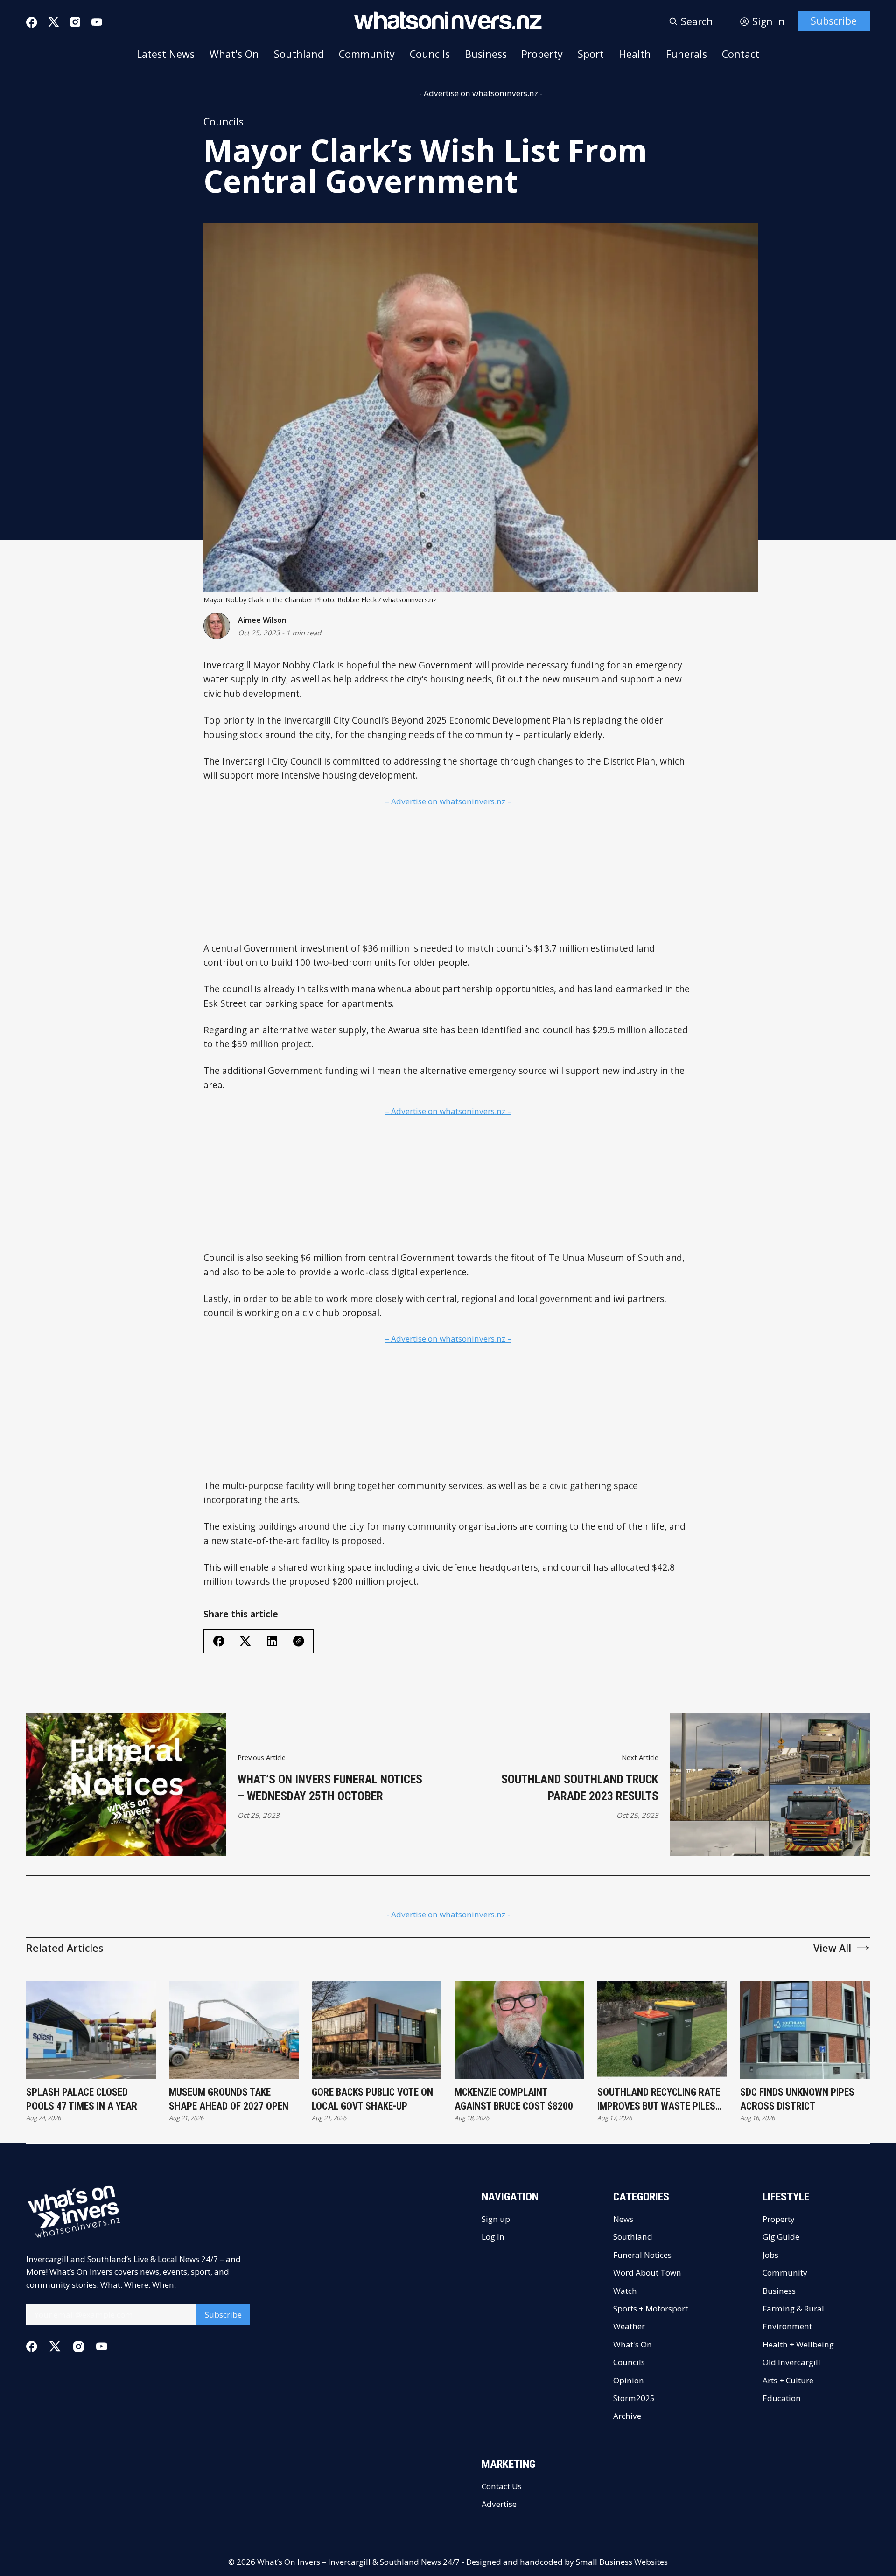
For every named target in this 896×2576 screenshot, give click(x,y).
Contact (741, 54)
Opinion (629, 2380)
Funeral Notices (642, 2255)
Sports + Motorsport (651, 2308)
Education (782, 2398)
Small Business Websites (622, 2562)
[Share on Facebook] (219, 1641)
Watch (625, 2291)
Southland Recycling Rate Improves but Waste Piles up (659, 2099)
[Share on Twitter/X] (245, 1641)
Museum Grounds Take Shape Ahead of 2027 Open (229, 2099)
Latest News (166, 54)
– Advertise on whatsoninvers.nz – (448, 801)
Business (486, 54)
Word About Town (647, 2273)
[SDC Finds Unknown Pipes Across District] (805, 2030)
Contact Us (502, 2486)
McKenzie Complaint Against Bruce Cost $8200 (514, 2099)
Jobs (770, 2255)
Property (542, 54)
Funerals (686, 54)
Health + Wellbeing (798, 2344)
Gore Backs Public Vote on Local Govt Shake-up (372, 2099)
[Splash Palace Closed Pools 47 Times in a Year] (91, 2030)
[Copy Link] (299, 1641)
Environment (787, 2326)
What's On (234, 54)
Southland (299, 54)
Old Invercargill (791, 2362)
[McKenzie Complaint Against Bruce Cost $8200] (519, 2030)
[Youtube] (97, 22)
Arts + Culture (788, 2380)
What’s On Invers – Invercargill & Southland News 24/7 (358, 2562)
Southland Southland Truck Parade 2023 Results (580, 1788)
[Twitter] (54, 22)
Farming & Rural (793, 2308)
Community (367, 54)
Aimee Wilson (262, 620)
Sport (591, 54)
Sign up (496, 2219)
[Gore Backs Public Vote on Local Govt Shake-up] (377, 2030)
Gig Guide (781, 2237)
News (623, 2219)
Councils (430, 54)
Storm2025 (634, 2398)
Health (635, 54)
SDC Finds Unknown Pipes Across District (797, 2099)
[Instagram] (75, 22)
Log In (493, 2237)
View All (832, 1948)
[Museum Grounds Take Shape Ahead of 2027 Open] (234, 2030)
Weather (629, 2326)
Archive (627, 2416)
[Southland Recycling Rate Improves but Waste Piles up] (662, 2030)
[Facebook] (32, 22)
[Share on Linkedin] (272, 1641)
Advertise (499, 2504)
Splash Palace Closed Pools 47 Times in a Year (82, 2099)
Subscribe (834, 21)
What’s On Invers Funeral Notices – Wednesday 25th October (330, 1788)
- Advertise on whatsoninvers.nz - (481, 93)
